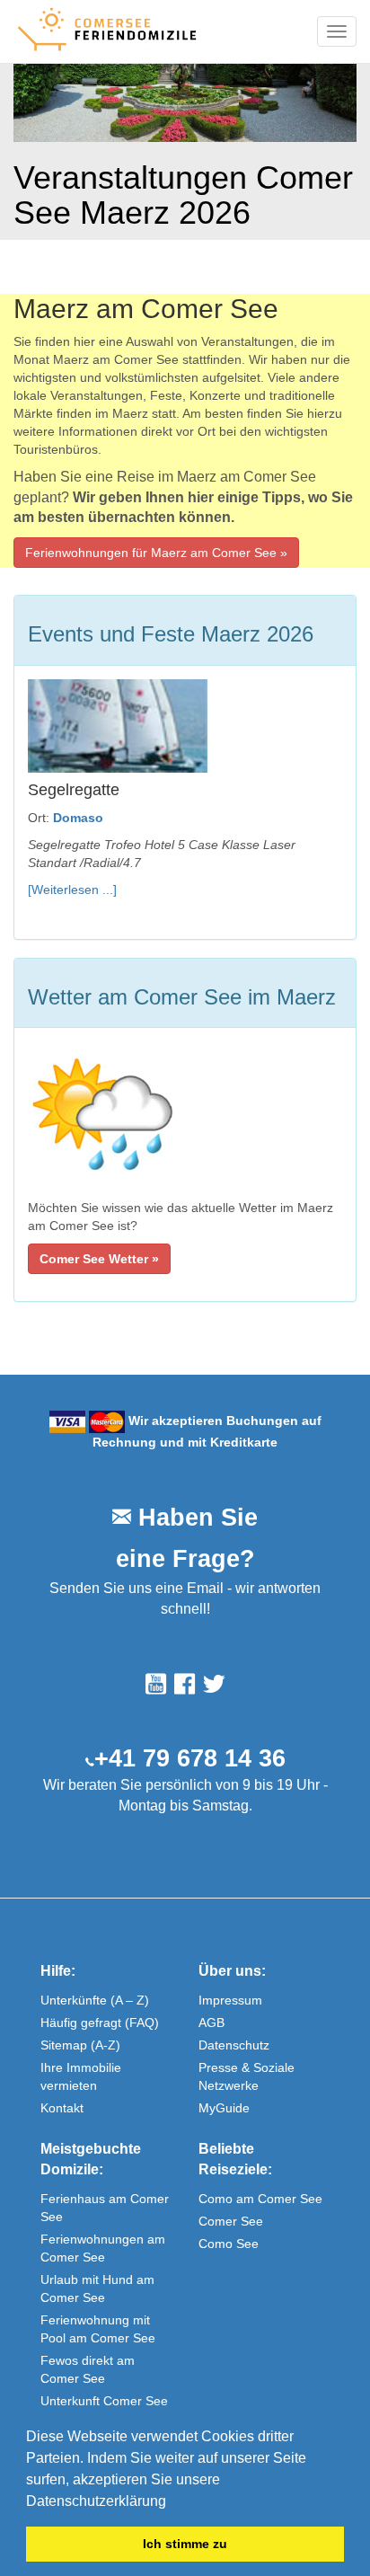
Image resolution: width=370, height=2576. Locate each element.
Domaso (78, 818)
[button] (172, 2502)
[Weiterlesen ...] (72, 890)
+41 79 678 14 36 (190, 1758)
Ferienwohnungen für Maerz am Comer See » (156, 553)
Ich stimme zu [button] (185, 2544)
